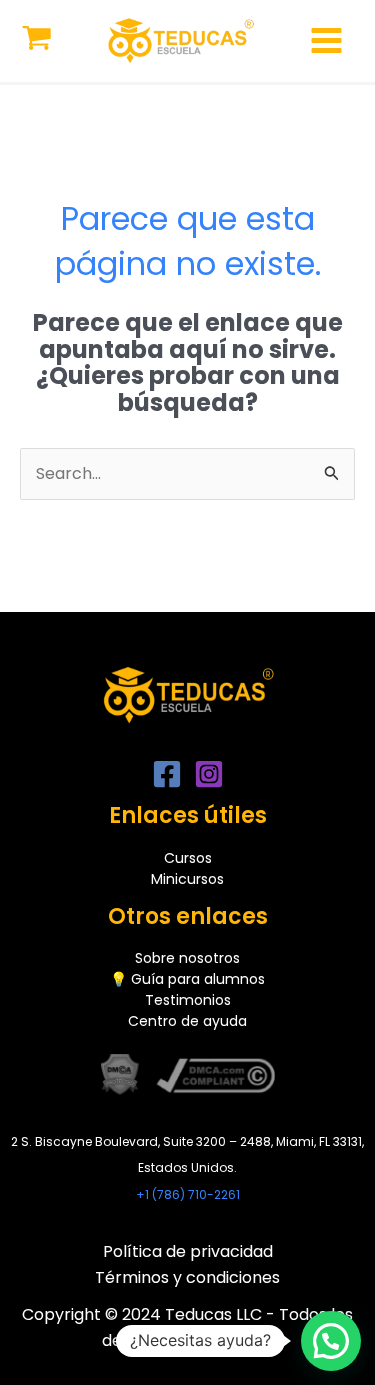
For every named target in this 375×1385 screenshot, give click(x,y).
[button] (331, 1341)
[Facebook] (167, 774)
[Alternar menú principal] (326, 40)
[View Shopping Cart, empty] (37, 40)
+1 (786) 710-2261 (188, 1194)
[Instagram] (209, 774)
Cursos (188, 858)
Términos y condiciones (187, 1277)
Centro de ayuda (187, 1021)
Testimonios (188, 1000)
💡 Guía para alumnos (187, 979)
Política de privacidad (188, 1251)
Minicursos (187, 879)
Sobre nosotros (187, 958)
